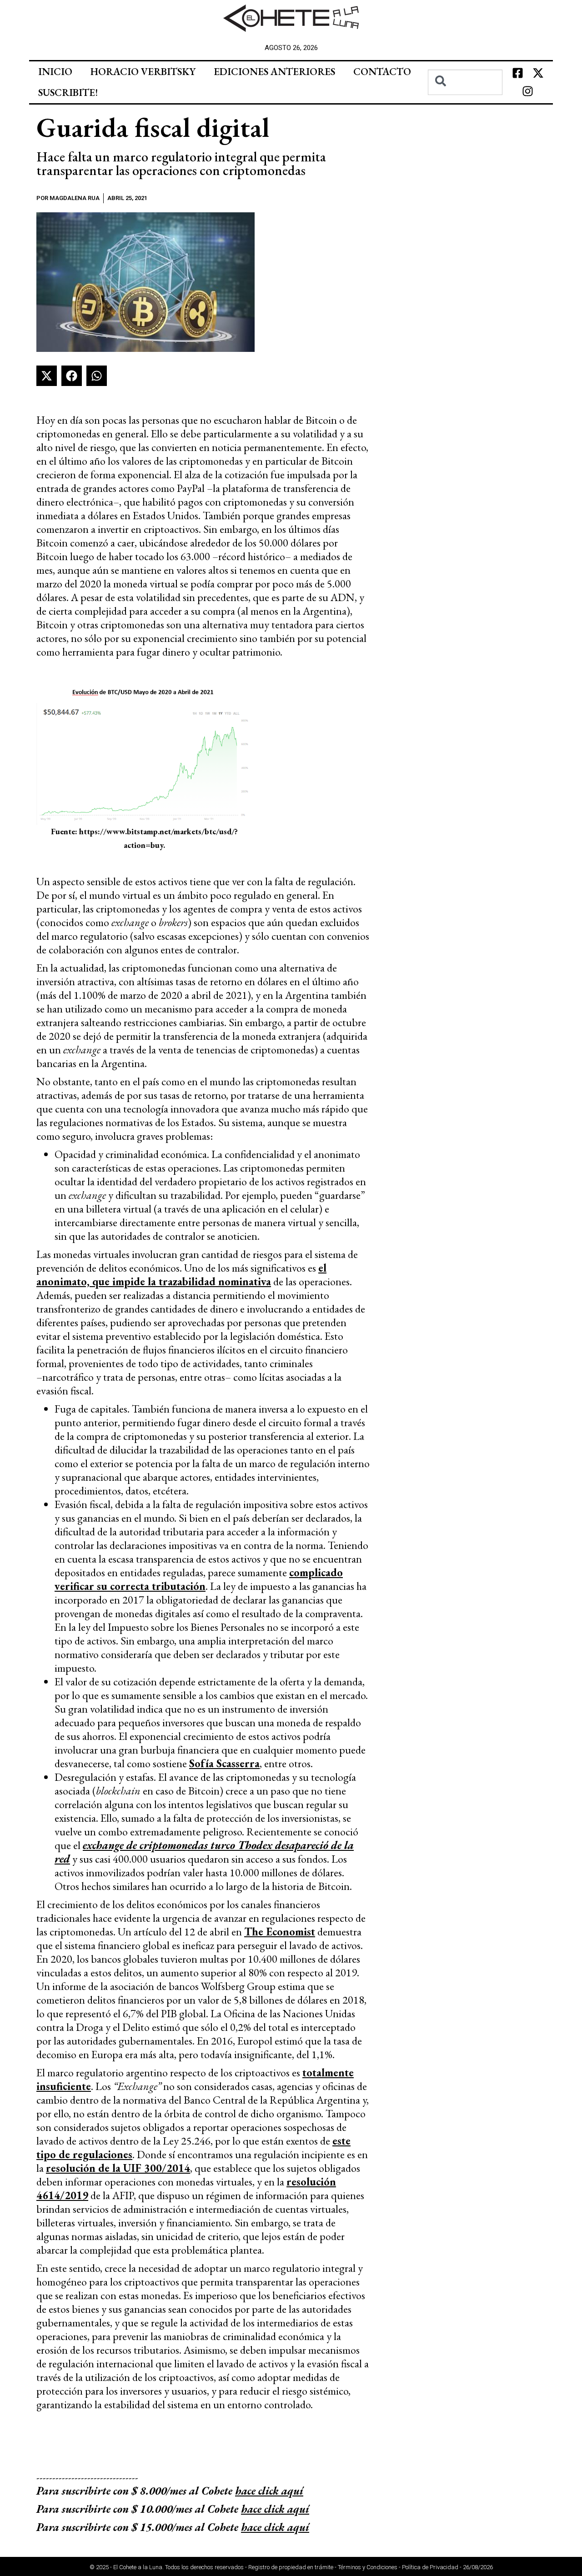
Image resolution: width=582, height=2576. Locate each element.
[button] (47, 376)
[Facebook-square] (517, 73)
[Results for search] (465, 100)
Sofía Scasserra (224, 1763)
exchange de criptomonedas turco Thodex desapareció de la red (204, 1852)
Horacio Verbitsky (143, 72)
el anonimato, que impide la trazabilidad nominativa (181, 1275)
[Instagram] (528, 91)
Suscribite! (68, 93)
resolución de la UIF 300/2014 (118, 2168)
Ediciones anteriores (274, 72)
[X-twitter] (538, 73)
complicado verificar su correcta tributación (199, 1579)
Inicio (55, 72)
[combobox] (465, 82)
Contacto (382, 72)
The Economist (280, 1932)
